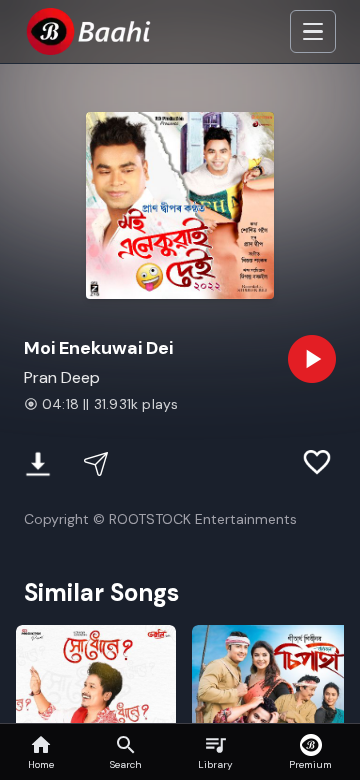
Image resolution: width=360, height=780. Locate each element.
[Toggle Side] (313, 32)
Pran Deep (62, 377)
